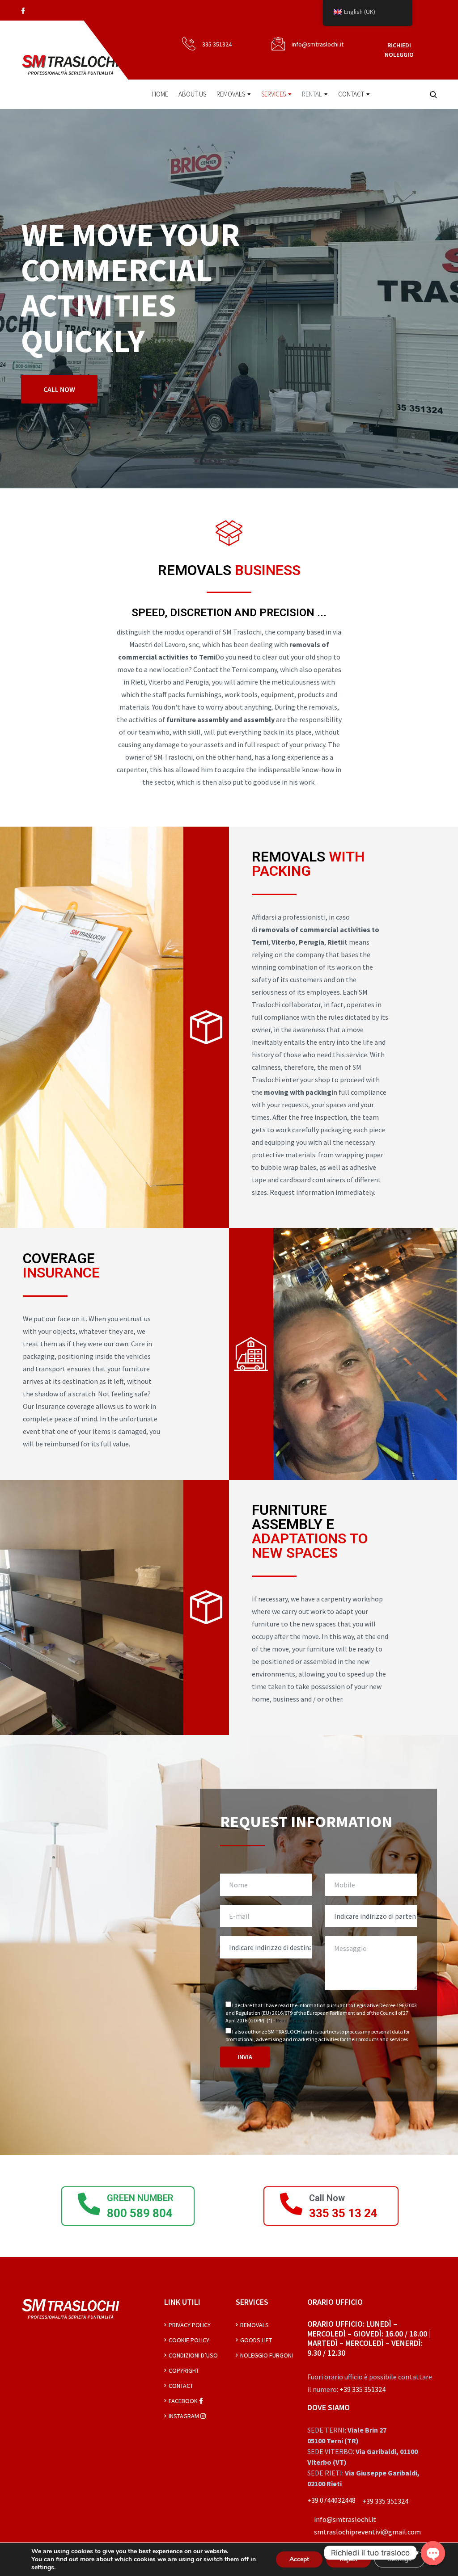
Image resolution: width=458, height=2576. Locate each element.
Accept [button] (299, 2559)
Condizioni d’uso (193, 2355)
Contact (351, 94)
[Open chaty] (433, 2553)
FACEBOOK (184, 2401)
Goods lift (256, 2340)
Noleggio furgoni (267, 2355)
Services (274, 94)
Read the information (300, 2020)
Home (160, 94)
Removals (231, 94)
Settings (400, 2559)
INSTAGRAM (184, 2416)
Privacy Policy (190, 2325)
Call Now (327, 2198)
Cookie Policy (189, 2340)
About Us (192, 94)
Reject (348, 2559)
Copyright (184, 2370)
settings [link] (43, 2567)
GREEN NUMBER (140, 2198)
